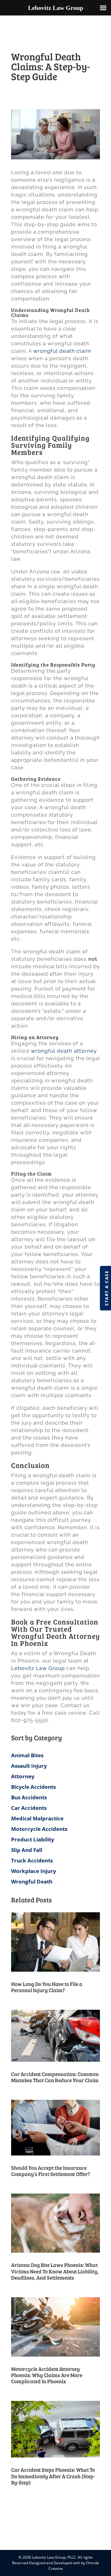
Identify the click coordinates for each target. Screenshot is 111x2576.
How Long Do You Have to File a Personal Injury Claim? (47, 1987)
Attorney (23, 1776)
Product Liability (33, 1839)
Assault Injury (29, 1766)
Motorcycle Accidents (39, 1829)
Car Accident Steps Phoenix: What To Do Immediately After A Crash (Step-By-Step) (53, 2476)
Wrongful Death (32, 1881)
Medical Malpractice (37, 1818)
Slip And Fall (27, 1850)
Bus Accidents (29, 1797)
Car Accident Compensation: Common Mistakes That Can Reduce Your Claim (55, 2077)
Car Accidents (29, 1808)
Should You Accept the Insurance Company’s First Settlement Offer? (51, 2171)
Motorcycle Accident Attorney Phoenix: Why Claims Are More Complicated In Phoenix (47, 2375)
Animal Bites (27, 1755)
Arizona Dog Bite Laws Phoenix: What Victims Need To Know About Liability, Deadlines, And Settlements (55, 2271)
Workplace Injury (34, 1871)
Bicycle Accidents (33, 1787)
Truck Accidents (32, 1860)
